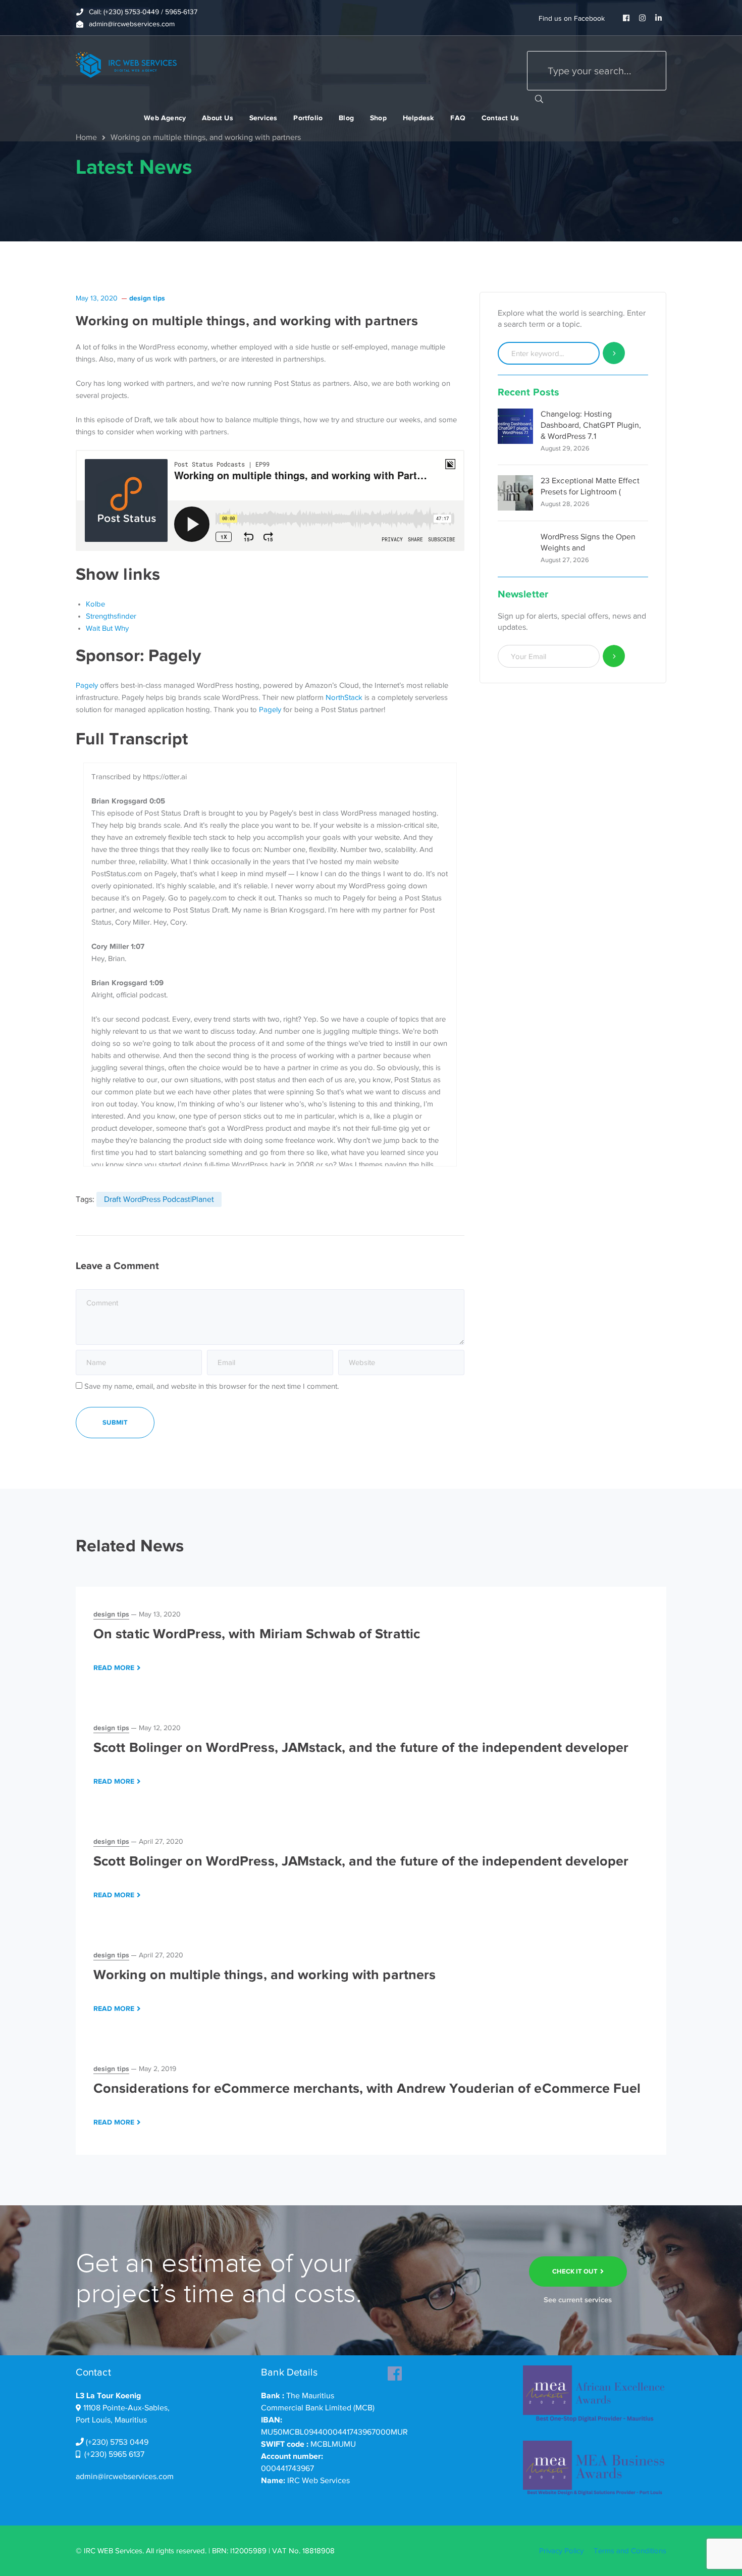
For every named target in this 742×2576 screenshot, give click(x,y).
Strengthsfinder (111, 616)
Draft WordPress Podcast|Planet (159, 1199)
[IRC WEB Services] (126, 64)
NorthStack (344, 697)
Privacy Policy (561, 2551)
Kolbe (95, 604)
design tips (147, 298)
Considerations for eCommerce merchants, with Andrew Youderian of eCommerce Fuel (367, 2088)
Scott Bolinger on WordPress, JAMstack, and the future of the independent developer (361, 1747)
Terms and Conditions (630, 2551)
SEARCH (539, 98)
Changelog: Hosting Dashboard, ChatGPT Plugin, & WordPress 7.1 (591, 425)
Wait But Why (107, 628)
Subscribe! (614, 656)
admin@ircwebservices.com (125, 2477)
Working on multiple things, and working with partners (264, 1975)
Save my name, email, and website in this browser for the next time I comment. (211, 1386)
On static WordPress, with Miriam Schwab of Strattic (257, 1634)
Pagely (87, 685)
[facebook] (395, 2370)
